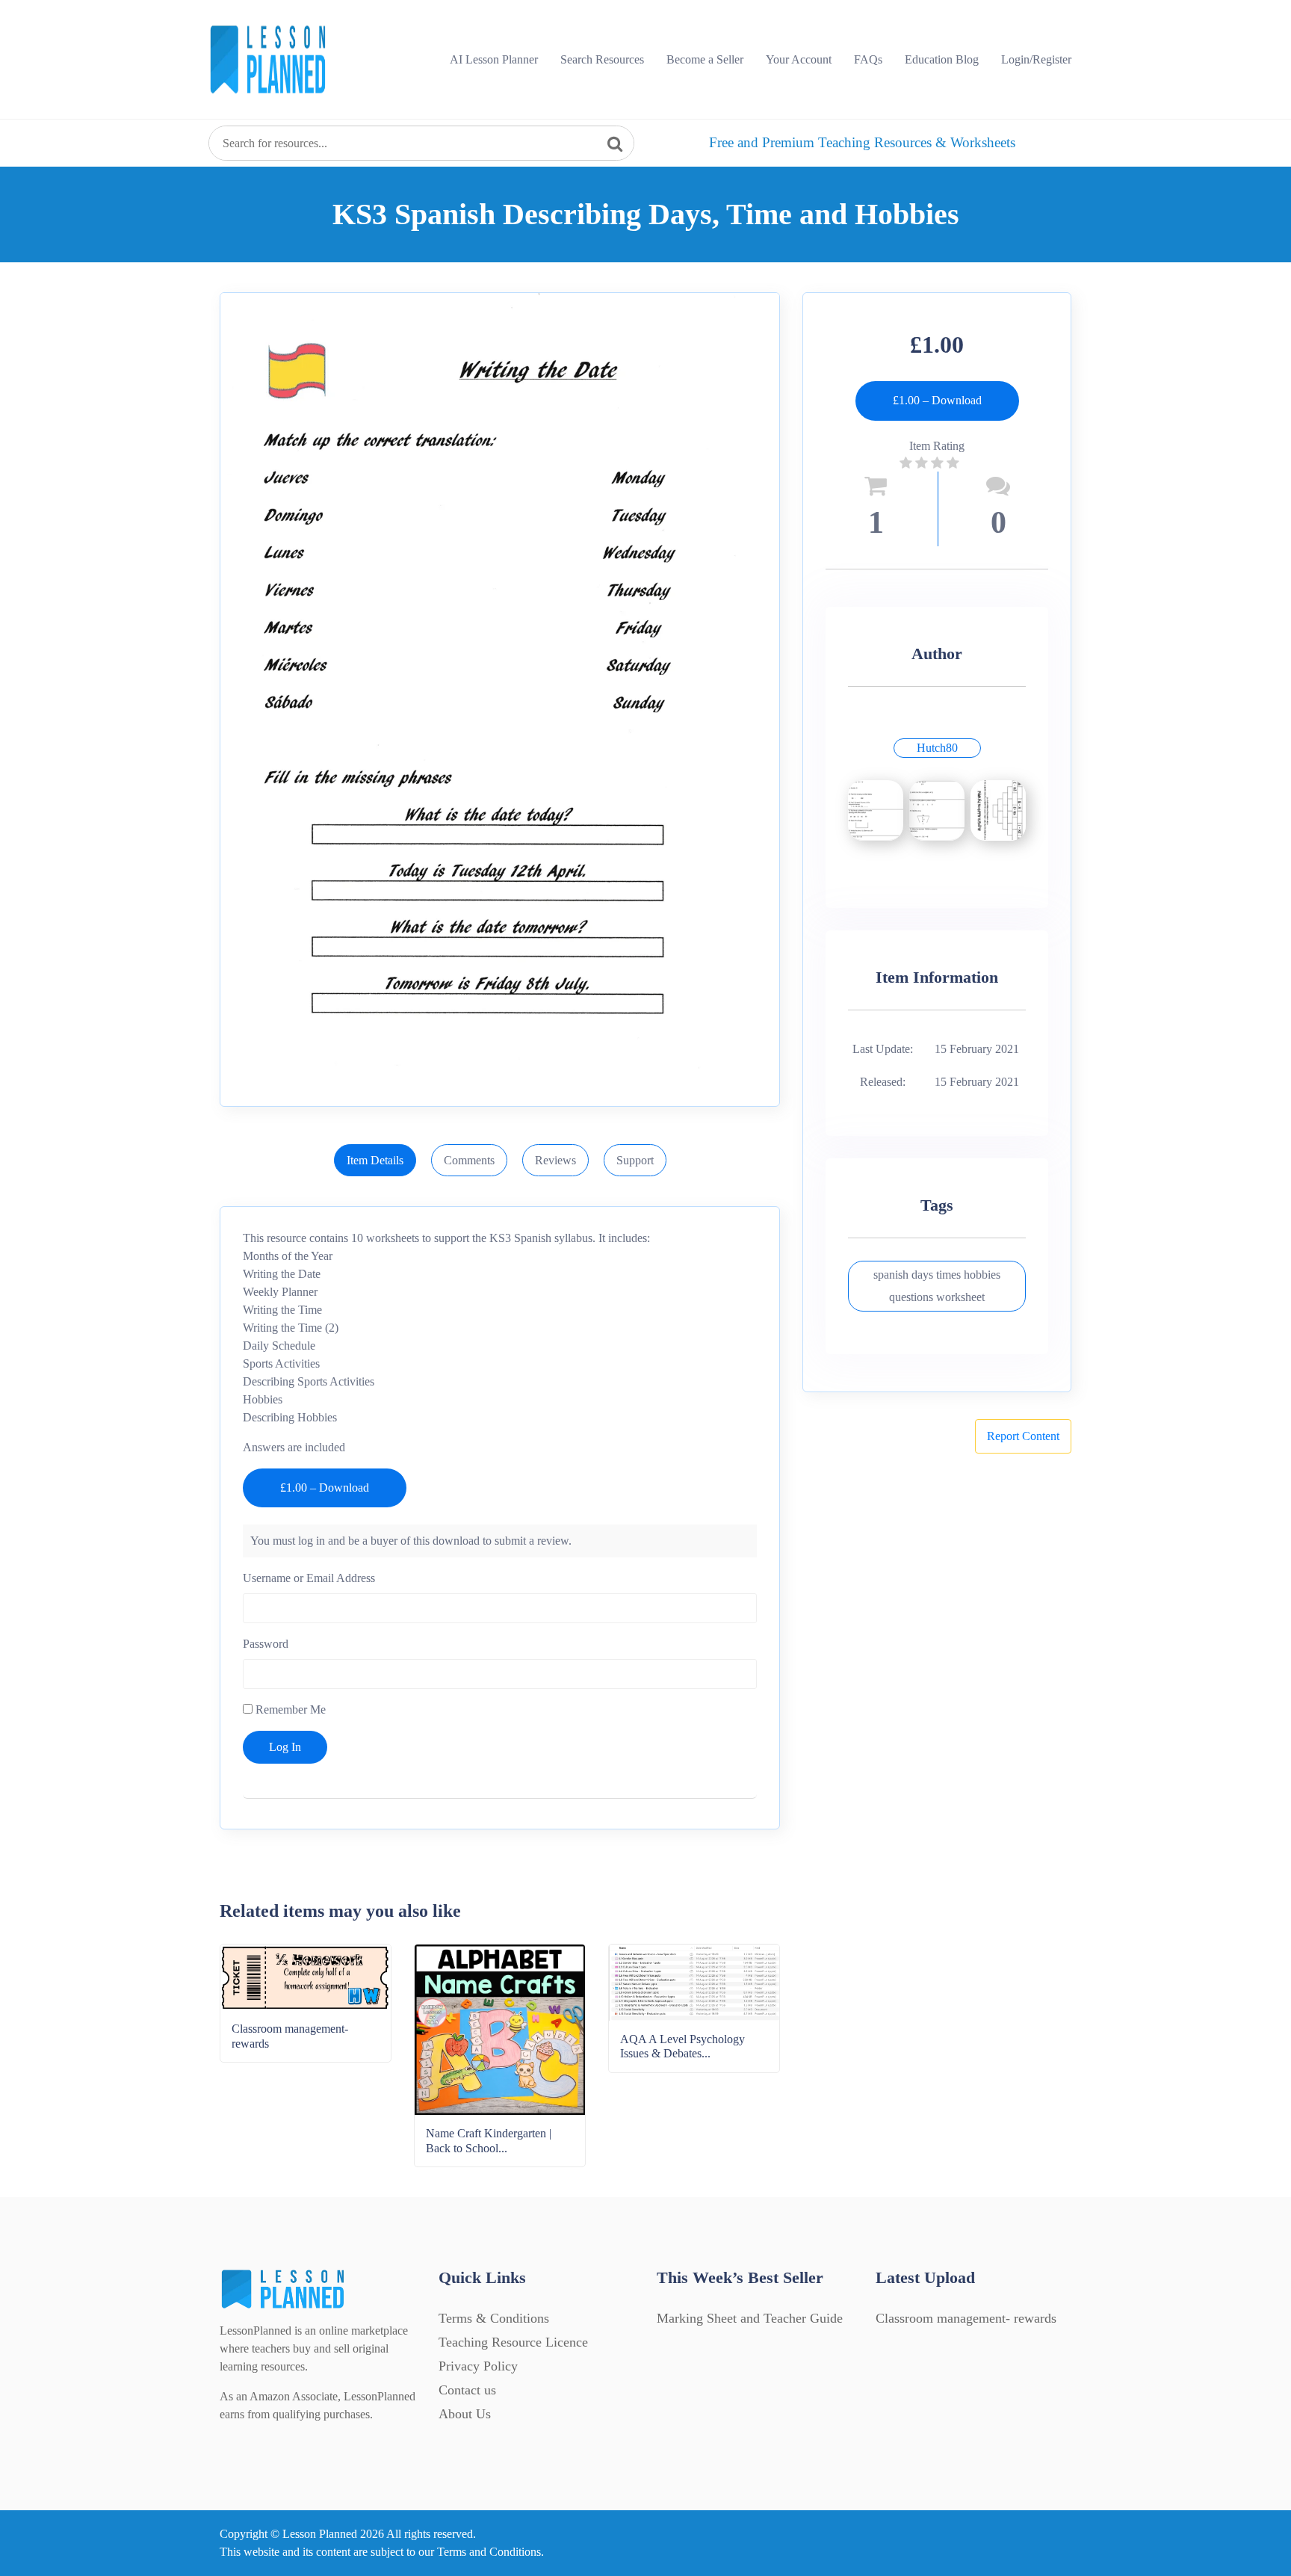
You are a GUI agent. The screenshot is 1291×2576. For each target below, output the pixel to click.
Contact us (467, 2390)
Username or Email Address (309, 1578)
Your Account (799, 59)
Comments (469, 1160)
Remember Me (289, 1709)
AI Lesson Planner (494, 59)
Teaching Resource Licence (513, 2342)
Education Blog (942, 59)
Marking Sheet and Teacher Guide (750, 2318)
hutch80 (937, 748)
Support (635, 1160)
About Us (465, 2414)
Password (266, 1644)
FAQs (868, 59)
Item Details (375, 1160)
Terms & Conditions (494, 2318)
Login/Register (1036, 59)
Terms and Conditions (489, 2552)
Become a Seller (705, 59)
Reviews (555, 1160)
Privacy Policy (478, 2366)
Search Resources (602, 59)
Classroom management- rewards (966, 2318)
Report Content (1023, 1436)
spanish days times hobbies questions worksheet (937, 1286)
